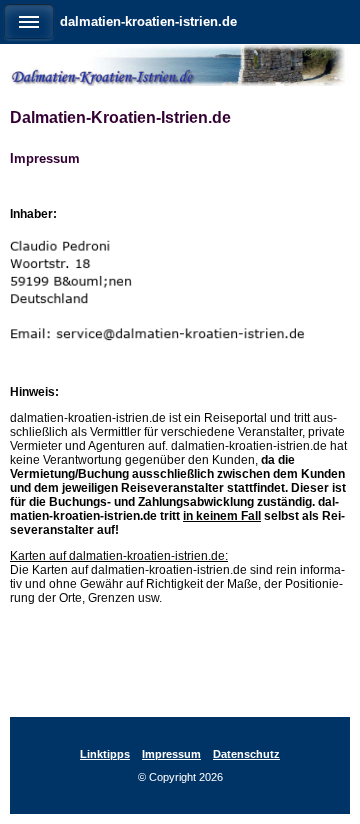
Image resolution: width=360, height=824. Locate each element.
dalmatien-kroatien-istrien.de (148, 21)
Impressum (171, 754)
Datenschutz (246, 754)
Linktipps (105, 754)
